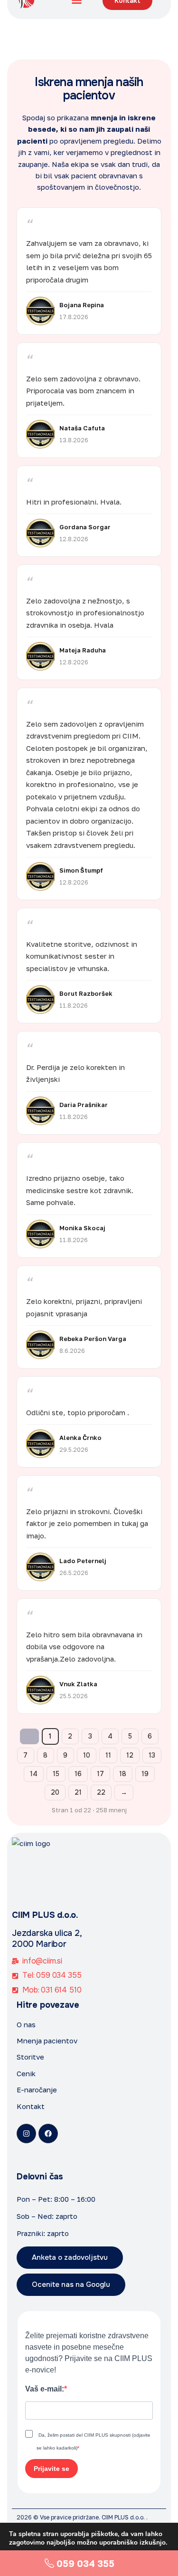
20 (55, 1792)
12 (130, 1755)
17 (100, 1774)
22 (101, 1792)
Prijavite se (52, 2469)
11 (108, 1755)
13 (152, 1755)
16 (78, 1774)
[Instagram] (26, 2134)
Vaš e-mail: (45, 2389)
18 (123, 1774)
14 (34, 1774)
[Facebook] (48, 2134)
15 (56, 1774)
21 (78, 1792)
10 (87, 1755)
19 (145, 1774)
